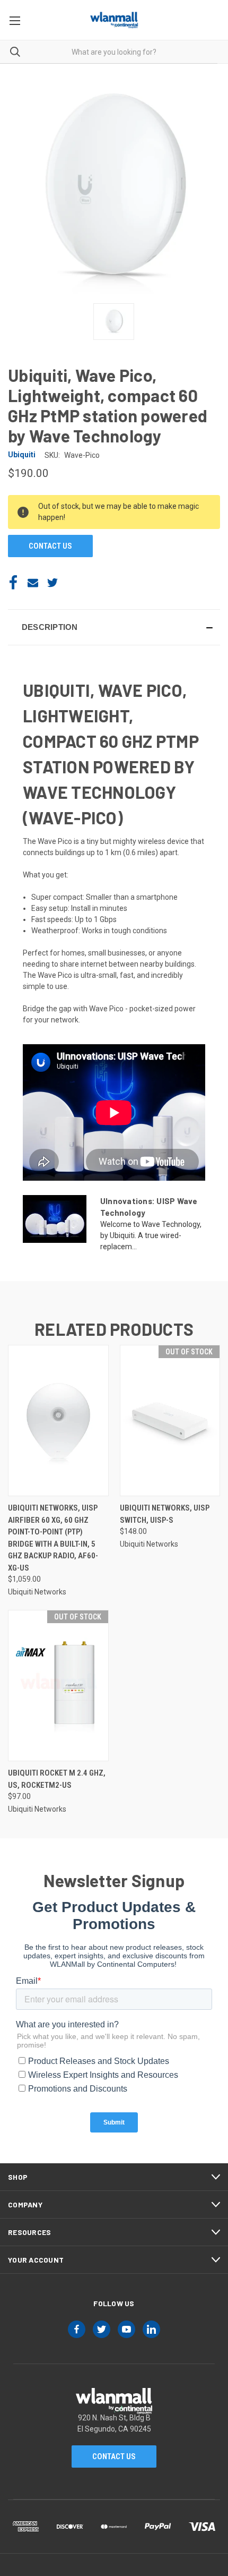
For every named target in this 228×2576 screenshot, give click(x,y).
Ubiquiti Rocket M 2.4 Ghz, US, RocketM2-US (57, 1779)
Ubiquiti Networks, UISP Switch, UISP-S (165, 1514)
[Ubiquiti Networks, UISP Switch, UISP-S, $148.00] (170, 1421)
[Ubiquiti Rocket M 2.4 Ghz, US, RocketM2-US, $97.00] (58, 1686)
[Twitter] (52, 583)
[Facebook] (13, 583)
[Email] (33, 583)
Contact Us (114, 2456)
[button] (114, 627)
